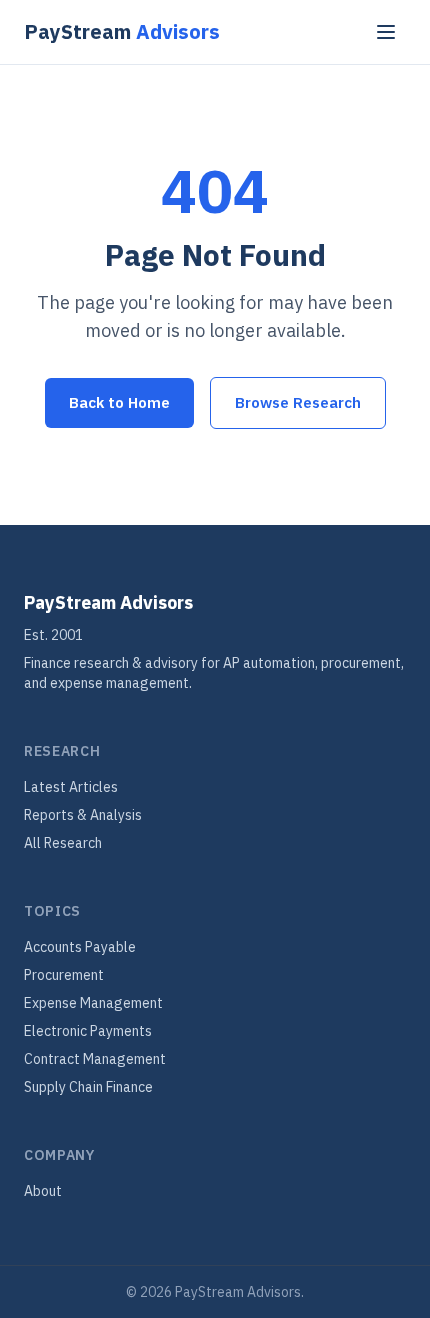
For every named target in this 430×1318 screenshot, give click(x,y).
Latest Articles (71, 787)
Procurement (64, 975)
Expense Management (93, 1003)
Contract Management (95, 1059)
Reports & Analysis (83, 815)
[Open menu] (386, 32)
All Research (63, 843)
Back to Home (119, 402)
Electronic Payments (88, 1031)
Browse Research (298, 402)
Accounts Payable (80, 947)
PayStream (122, 31)
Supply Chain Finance (88, 1087)
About (43, 1191)
